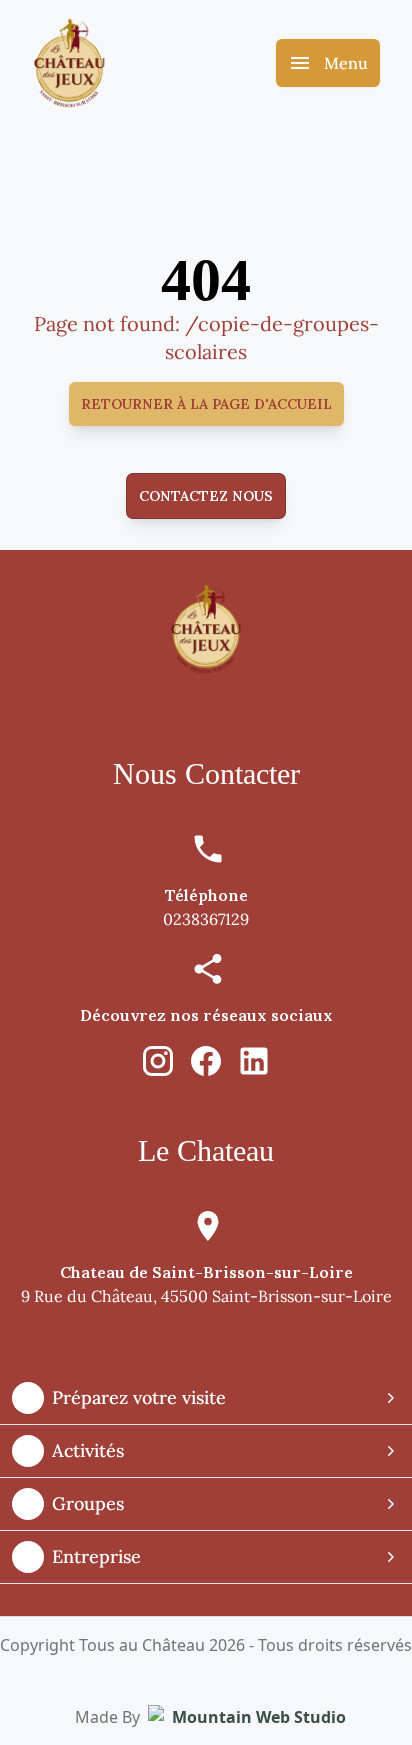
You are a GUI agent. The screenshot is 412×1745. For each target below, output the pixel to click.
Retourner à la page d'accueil (206, 404)
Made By (210, 1717)
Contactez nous (206, 496)
